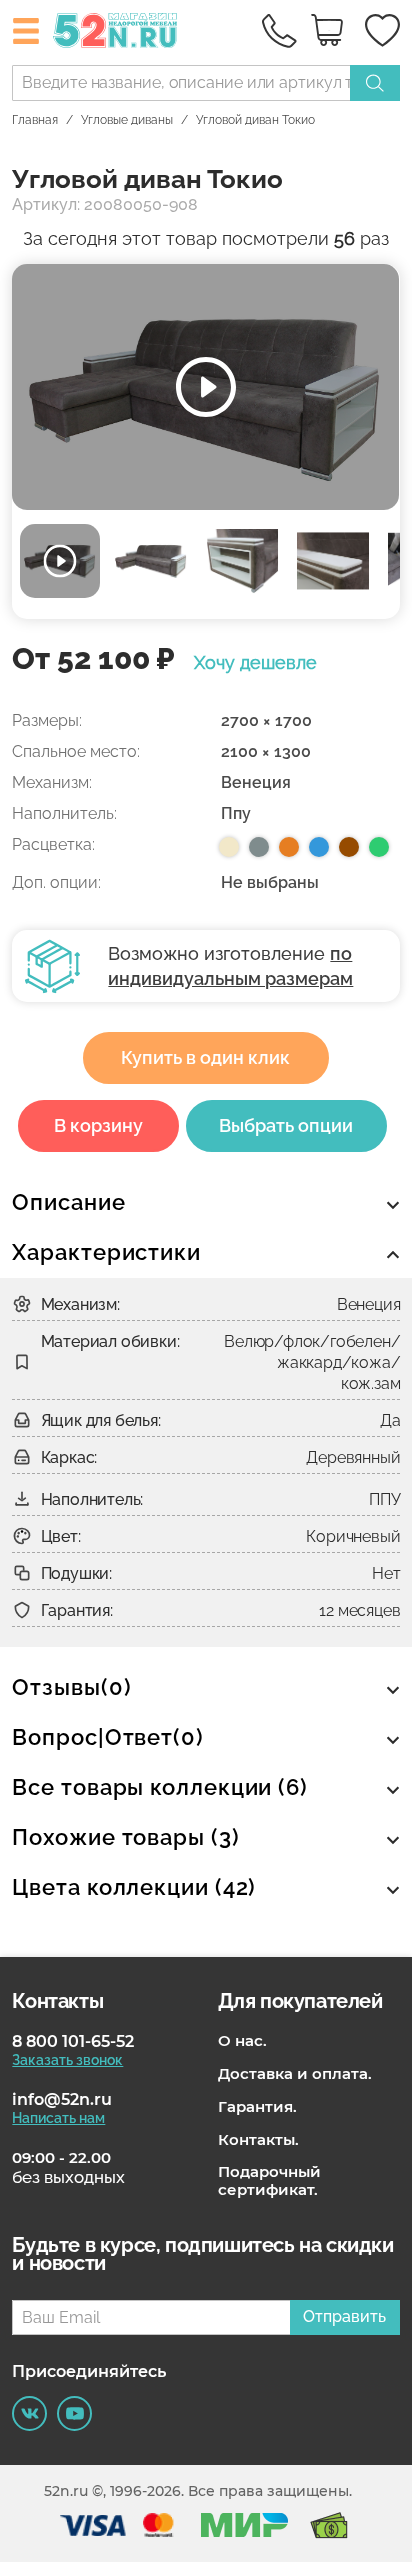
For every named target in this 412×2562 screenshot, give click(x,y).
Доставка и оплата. (295, 2074)
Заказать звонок (67, 2060)
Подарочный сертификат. (269, 2181)
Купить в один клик (205, 1057)
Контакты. (258, 2140)
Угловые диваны (127, 120)
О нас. (242, 2041)
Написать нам (58, 2118)
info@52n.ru (62, 2099)
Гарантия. (257, 2107)
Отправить (344, 2316)
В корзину (98, 1125)
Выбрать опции (286, 1125)
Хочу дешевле (255, 663)
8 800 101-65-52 (73, 2041)
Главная (35, 120)
